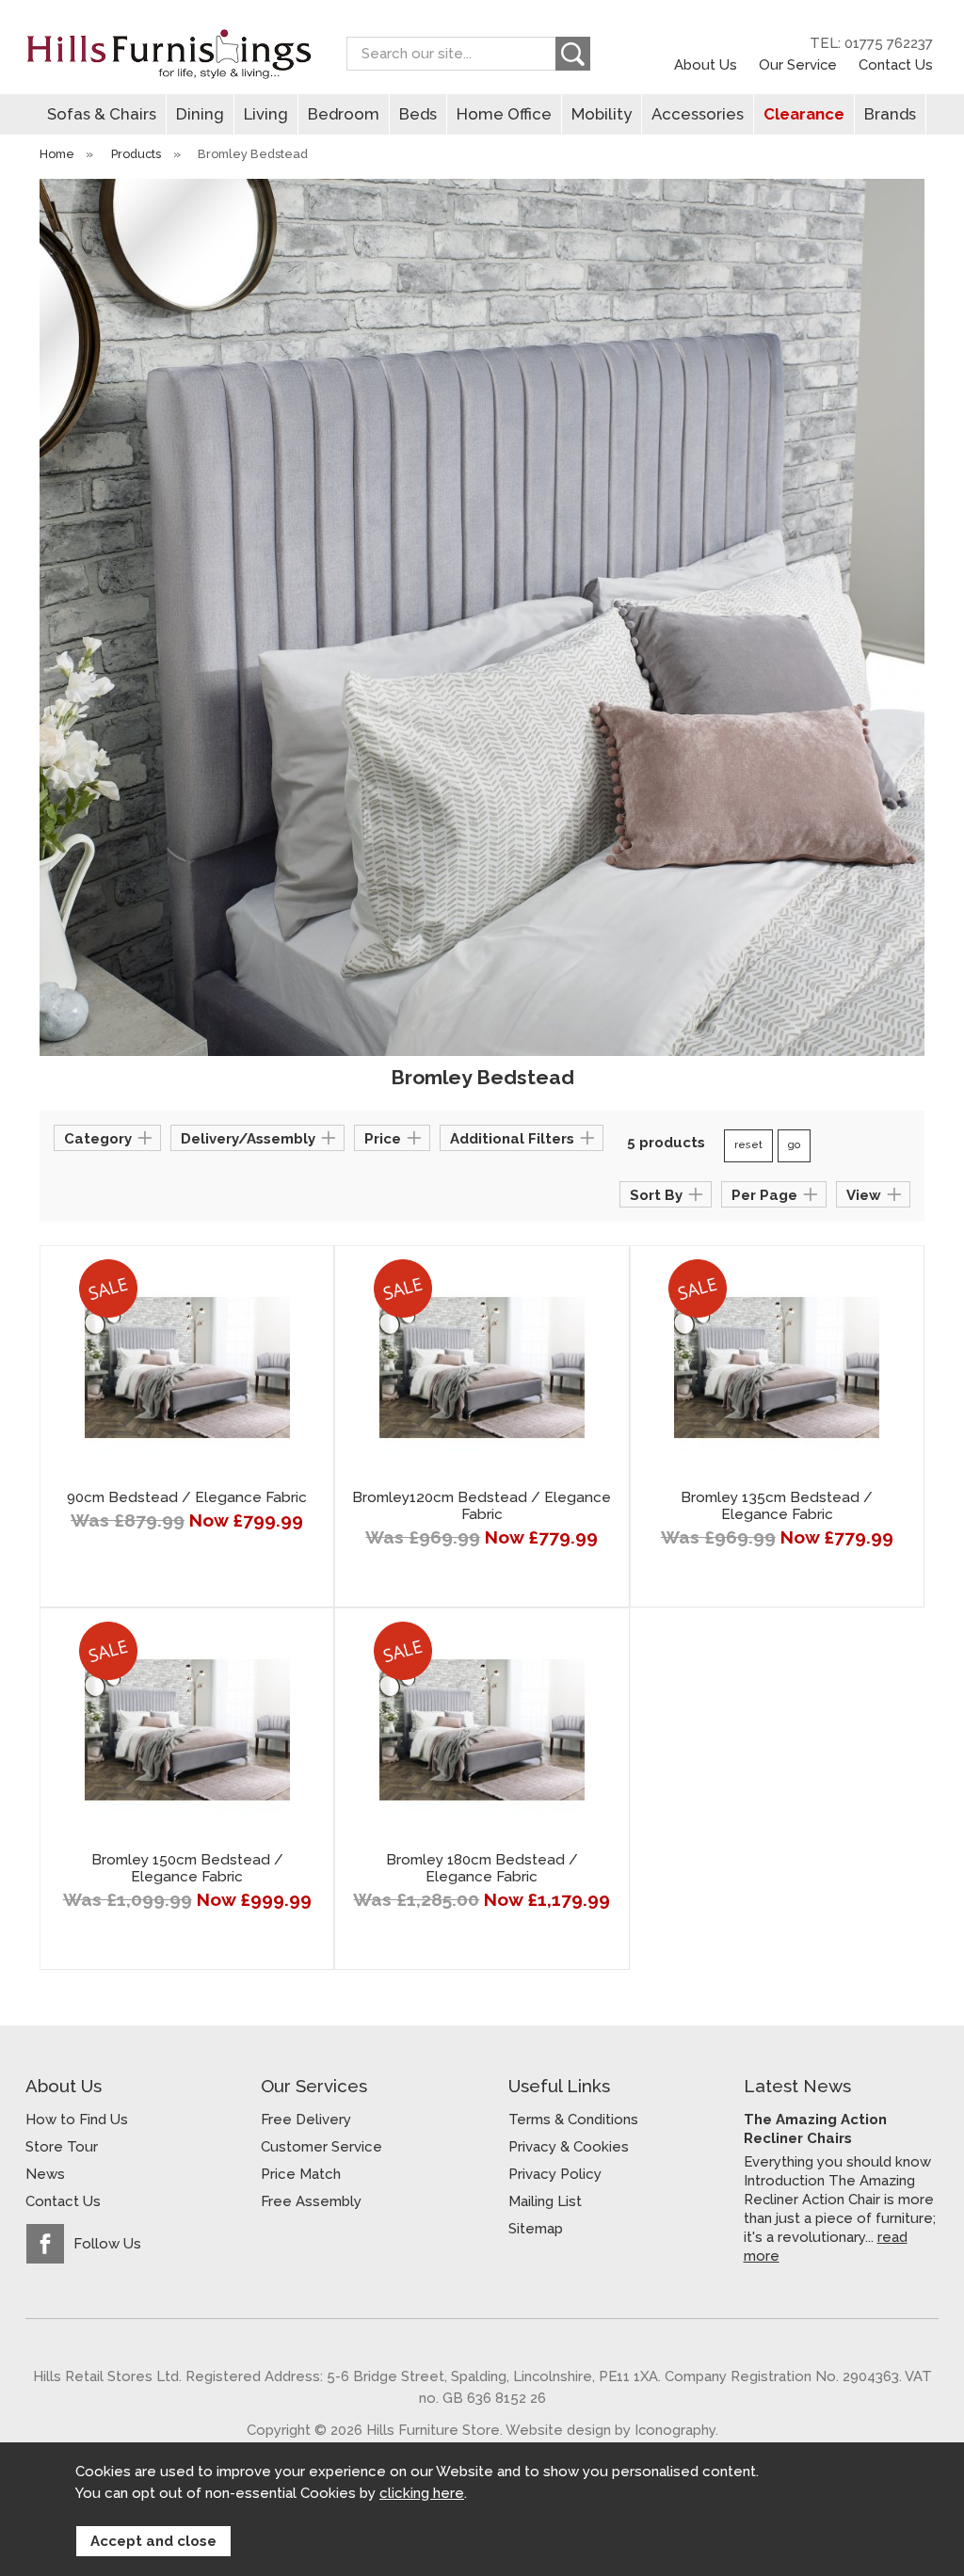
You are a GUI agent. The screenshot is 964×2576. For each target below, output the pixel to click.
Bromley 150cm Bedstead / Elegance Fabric (187, 1868)
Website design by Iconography (611, 2430)
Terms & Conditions (573, 2120)
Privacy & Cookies (569, 2147)
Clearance (804, 114)
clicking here (422, 2493)
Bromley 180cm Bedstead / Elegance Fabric (482, 1868)
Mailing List (545, 2201)
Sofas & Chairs (102, 114)
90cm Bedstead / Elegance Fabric (187, 1497)
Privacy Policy (555, 2174)
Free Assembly (311, 2201)
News (45, 2174)
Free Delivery (306, 2120)
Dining (200, 114)
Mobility (602, 114)
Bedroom (344, 114)
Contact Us (896, 64)
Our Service (798, 64)
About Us (706, 64)
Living (266, 114)
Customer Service (321, 2147)
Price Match (301, 2174)
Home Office (504, 114)
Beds (418, 114)
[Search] (573, 54)
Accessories (698, 114)
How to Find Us (77, 2120)
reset (748, 1145)
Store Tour (62, 2147)
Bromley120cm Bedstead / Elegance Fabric (482, 1506)
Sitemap (536, 2229)
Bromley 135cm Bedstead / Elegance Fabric (777, 1506)
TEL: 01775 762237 (871, 43)
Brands (890, 114)
